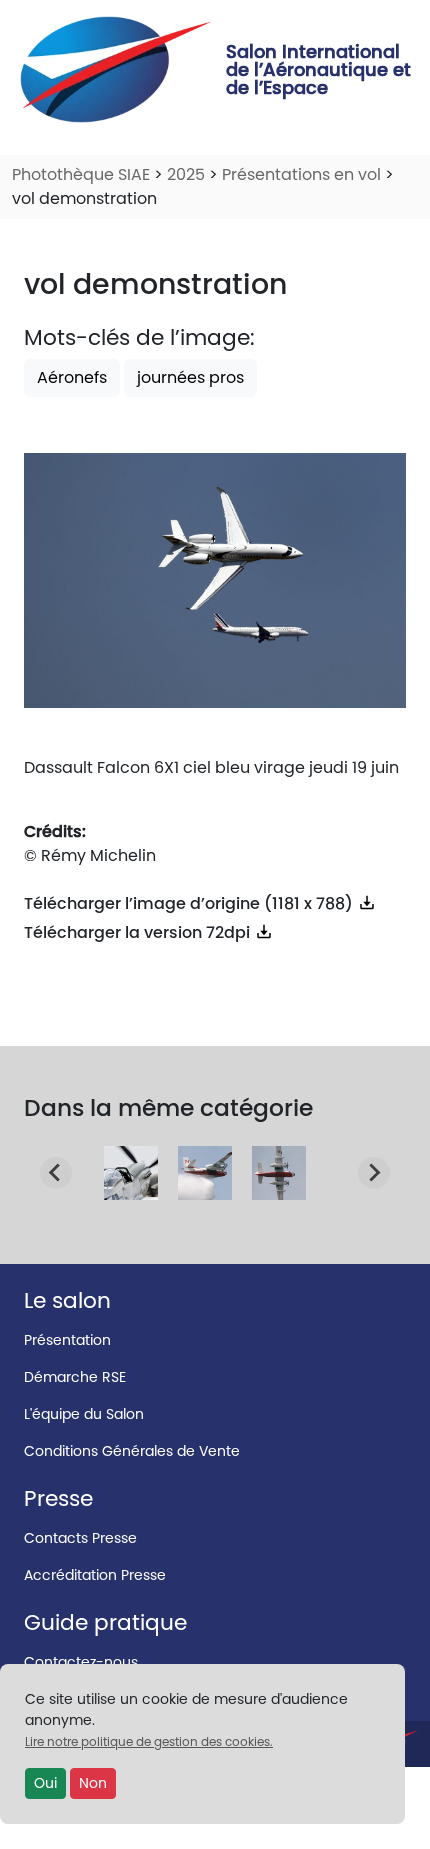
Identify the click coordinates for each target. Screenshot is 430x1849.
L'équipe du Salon (84, 1414)
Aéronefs (72, 377)
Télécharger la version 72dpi (139, 932)
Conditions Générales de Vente (132, 1451)
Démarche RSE (75, 1377)
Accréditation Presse (95, 1575)
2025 (186, 174)
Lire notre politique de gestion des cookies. (149, 1741)
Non (93, 1783)
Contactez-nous (81, 1662)
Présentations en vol (301, 174)
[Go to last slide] (56, 1173)
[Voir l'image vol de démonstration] (131, 1187)
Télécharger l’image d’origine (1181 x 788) (190, 903)
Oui (45, 1783)
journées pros (190, 377)
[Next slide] (374, 1173)
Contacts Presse (80, 1538)
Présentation (67, 1340)
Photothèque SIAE (81, 174)
